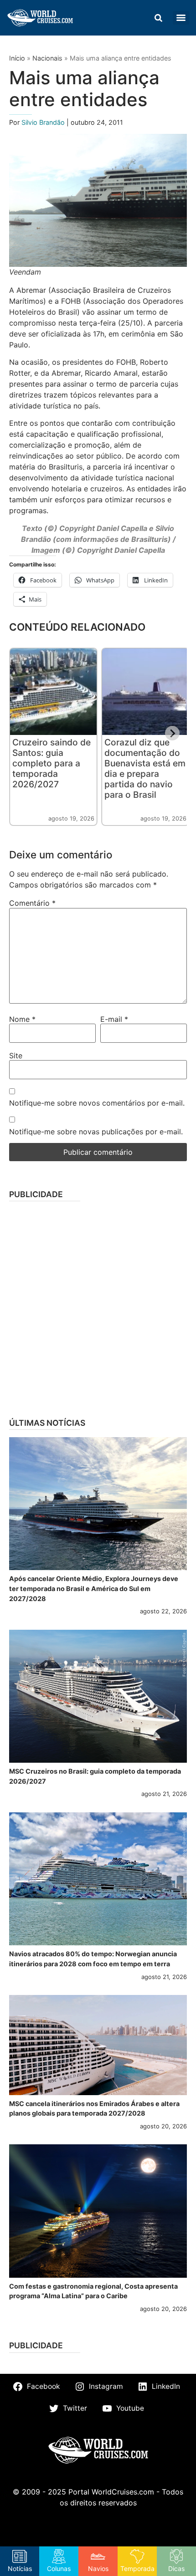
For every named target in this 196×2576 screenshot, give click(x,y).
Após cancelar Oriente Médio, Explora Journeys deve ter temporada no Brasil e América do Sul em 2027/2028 (94, 1588)
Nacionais (47, 58)
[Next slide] (172, 733)
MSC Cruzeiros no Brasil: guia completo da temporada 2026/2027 (95, 1776)
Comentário (32, 903)
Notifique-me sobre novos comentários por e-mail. (97, 1103)
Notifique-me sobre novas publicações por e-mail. (96, 1132)
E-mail (114, 1019)
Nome (22, 1019)
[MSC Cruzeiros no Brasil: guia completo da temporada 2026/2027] (98, 1696)
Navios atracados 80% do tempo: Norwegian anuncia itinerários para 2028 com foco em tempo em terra (93, 1959)
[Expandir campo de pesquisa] (158, 18)
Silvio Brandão (44, 122)
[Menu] (181, 18)
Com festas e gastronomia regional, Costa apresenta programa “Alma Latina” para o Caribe (93, 2291)
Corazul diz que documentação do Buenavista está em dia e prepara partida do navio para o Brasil (145, 768)
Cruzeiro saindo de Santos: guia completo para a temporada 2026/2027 (52, 763)
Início (17, 58)
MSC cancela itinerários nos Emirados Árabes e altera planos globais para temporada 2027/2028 (94, 2109)
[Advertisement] (98, 1306)
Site (16, 1056)
